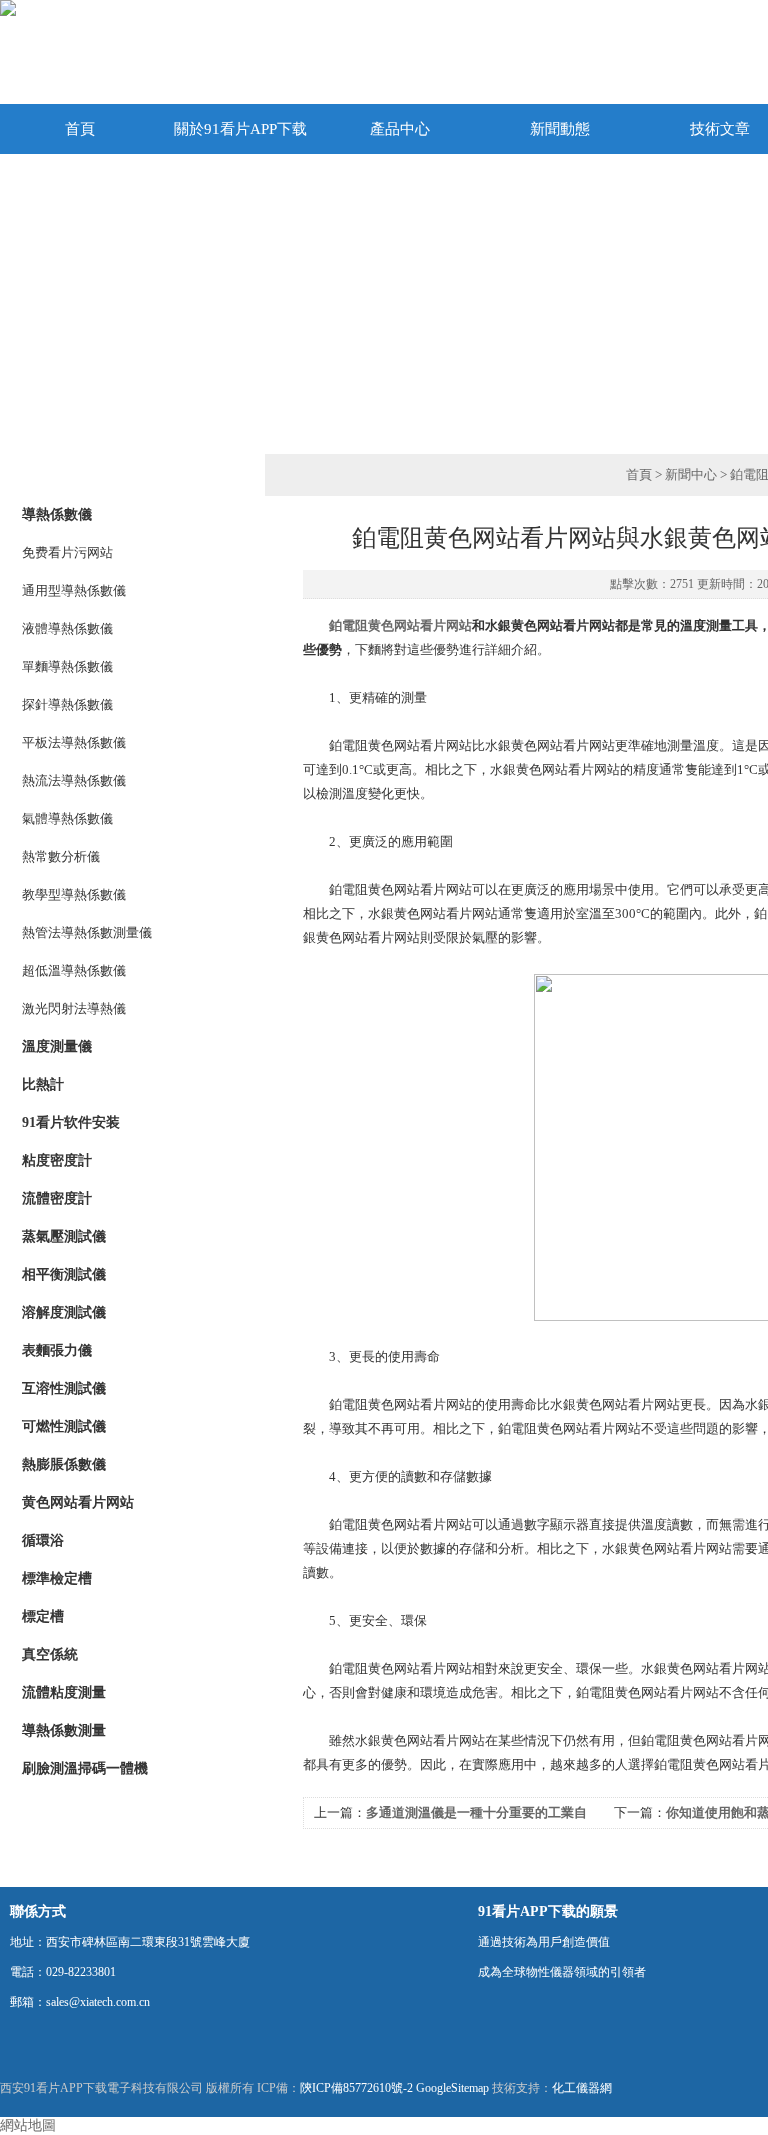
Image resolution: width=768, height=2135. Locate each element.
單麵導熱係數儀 (67, 666)
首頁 (80, 129)
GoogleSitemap (452, 2088)
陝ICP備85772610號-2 (356, 2088)
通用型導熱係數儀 (74, 590)
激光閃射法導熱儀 (74, 1008)
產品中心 (400, 129)
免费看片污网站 (67, 552)
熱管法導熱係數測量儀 (87, 932)
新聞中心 (691, 474)
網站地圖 (28, 2125)
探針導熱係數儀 (67, 704)
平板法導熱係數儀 (74, 742)
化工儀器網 (582, 2088)
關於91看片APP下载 (240, 129)
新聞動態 (560, 129)
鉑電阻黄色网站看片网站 (400, 625)
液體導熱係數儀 (67, 628)
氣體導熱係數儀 (67, 818)
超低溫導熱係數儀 (74, 970)
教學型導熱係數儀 (74, 894)
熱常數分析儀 (61, 856)
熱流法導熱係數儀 (74, 780)
